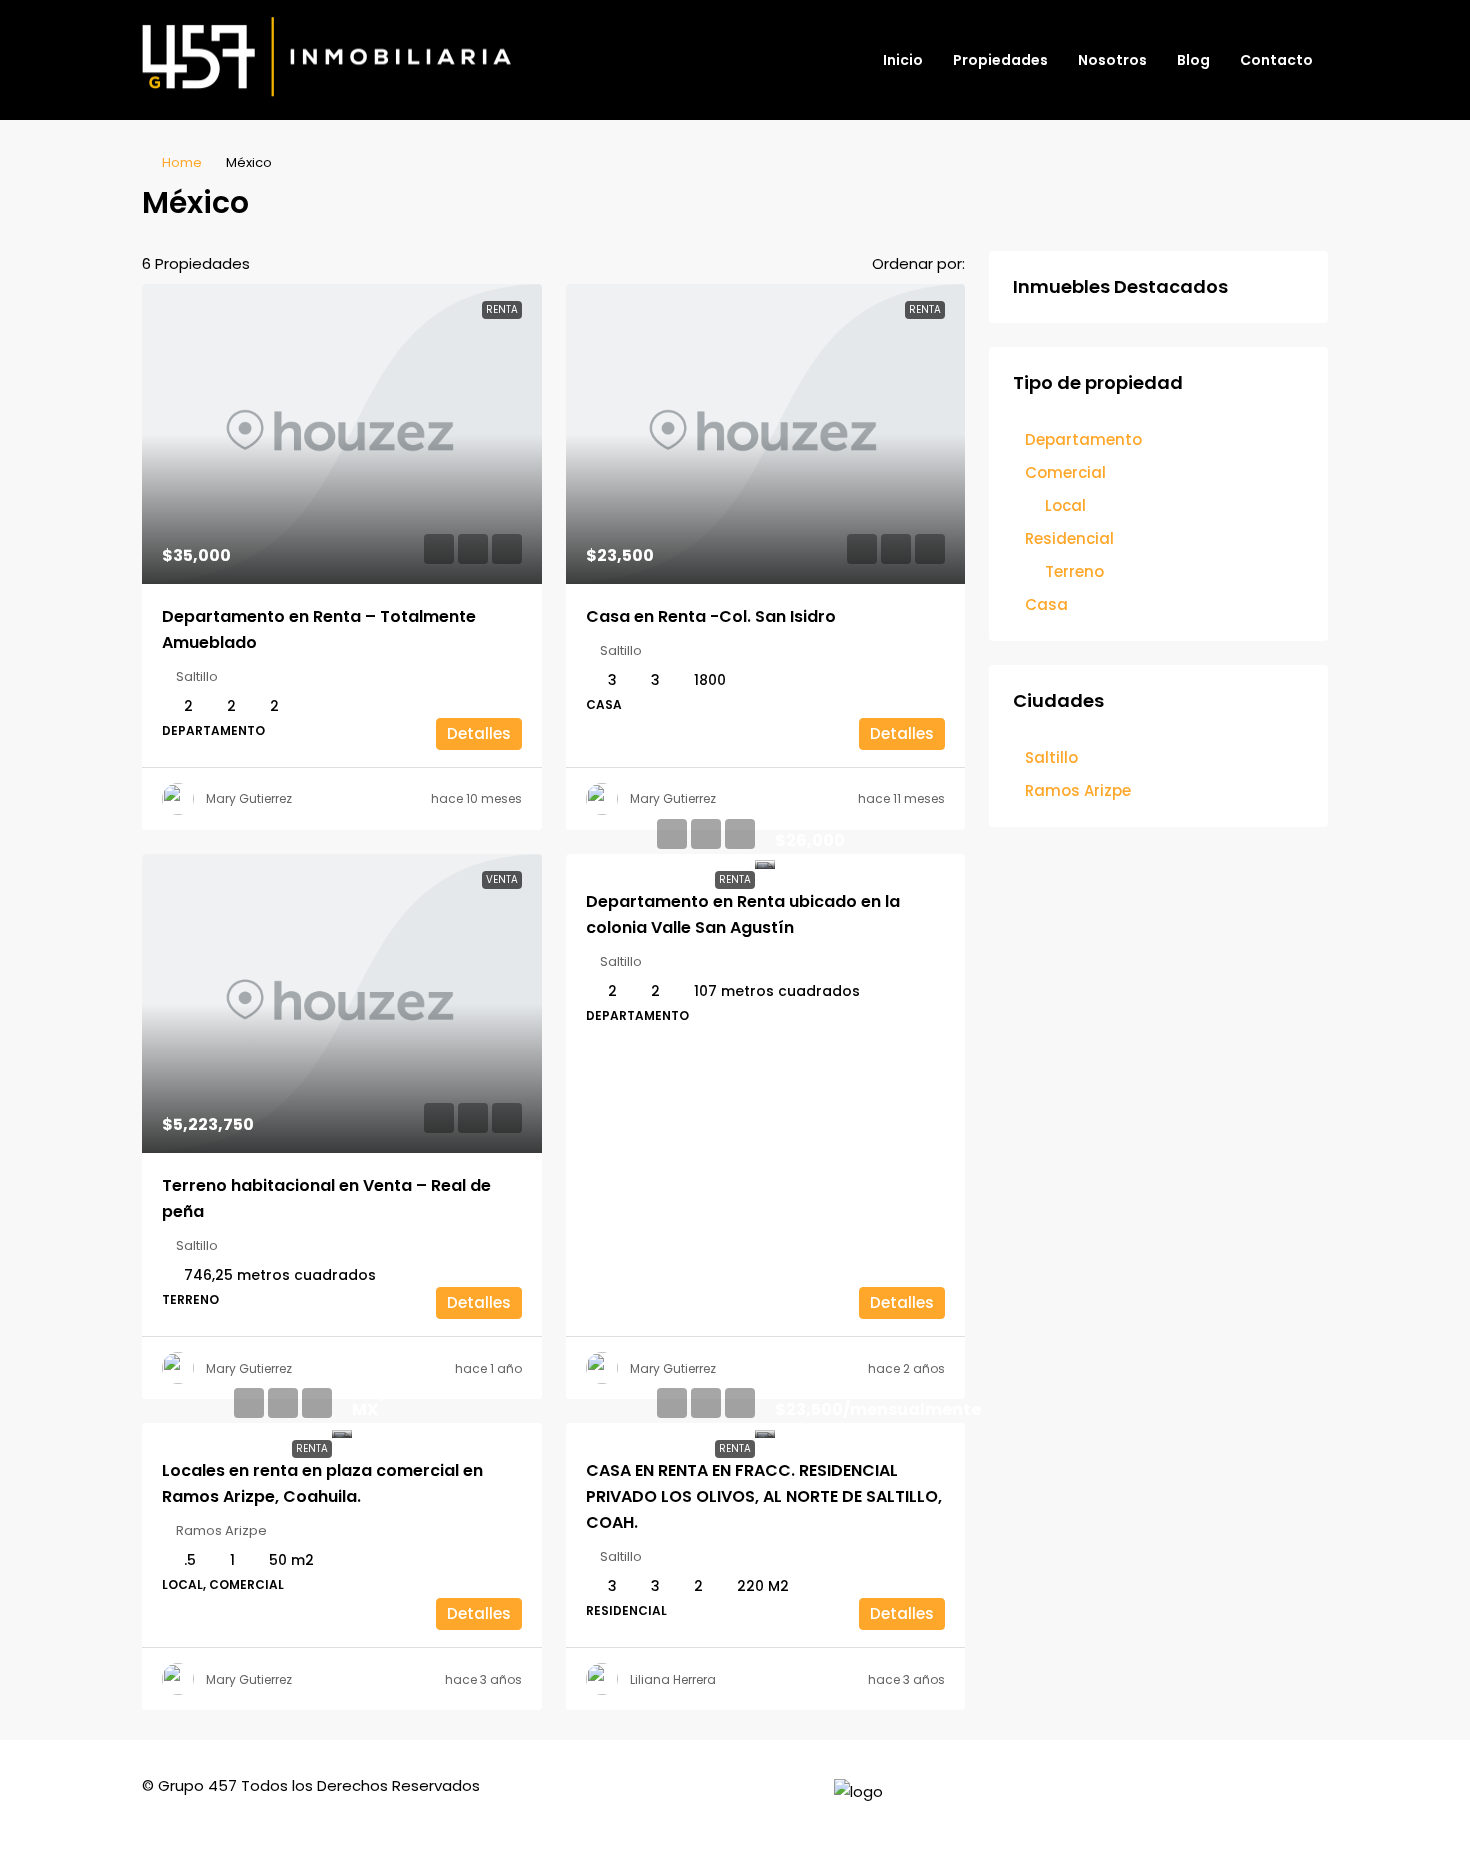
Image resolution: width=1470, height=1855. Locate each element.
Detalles (479, 733)
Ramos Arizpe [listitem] (1078, 790)
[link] (342, 434)
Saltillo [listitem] (1051, 757)
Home (182, 162)
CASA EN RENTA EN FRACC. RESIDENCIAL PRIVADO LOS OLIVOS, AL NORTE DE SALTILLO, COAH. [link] (764, 1496)
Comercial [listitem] (1065, 472)
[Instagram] (1310, 1797)
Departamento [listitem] (1083, 439)
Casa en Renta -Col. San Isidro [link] (711, 616)
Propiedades (1000, 60)
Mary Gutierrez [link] (249, 798)
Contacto (1276, 60)
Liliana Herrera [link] (673, 1679)
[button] (1292, 197)
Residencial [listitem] (1069, 538)
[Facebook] (1274, 1797)
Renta (735, 879)
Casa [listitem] (1046, 604)
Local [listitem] (1065, 505)
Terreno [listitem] (1074, 571)
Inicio (903, 60)
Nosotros (1112, 60)
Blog (1193, 60)
